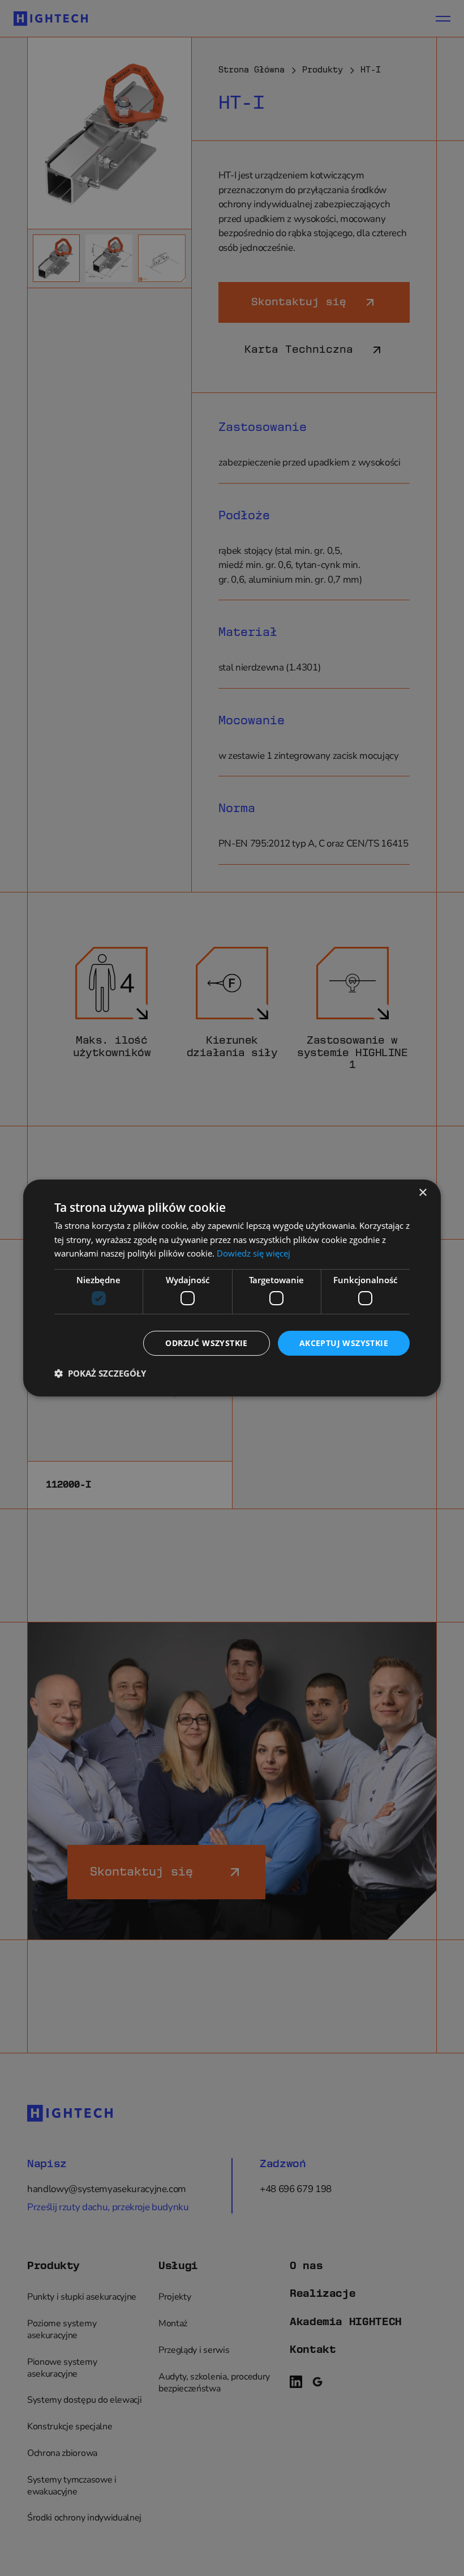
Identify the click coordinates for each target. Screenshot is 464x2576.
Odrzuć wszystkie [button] (206, 1343)
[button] (100, 1373)
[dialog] (232, 1288)
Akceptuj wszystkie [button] (344, 1343)
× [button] (422, 1193)
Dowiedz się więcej (254, 1253)
